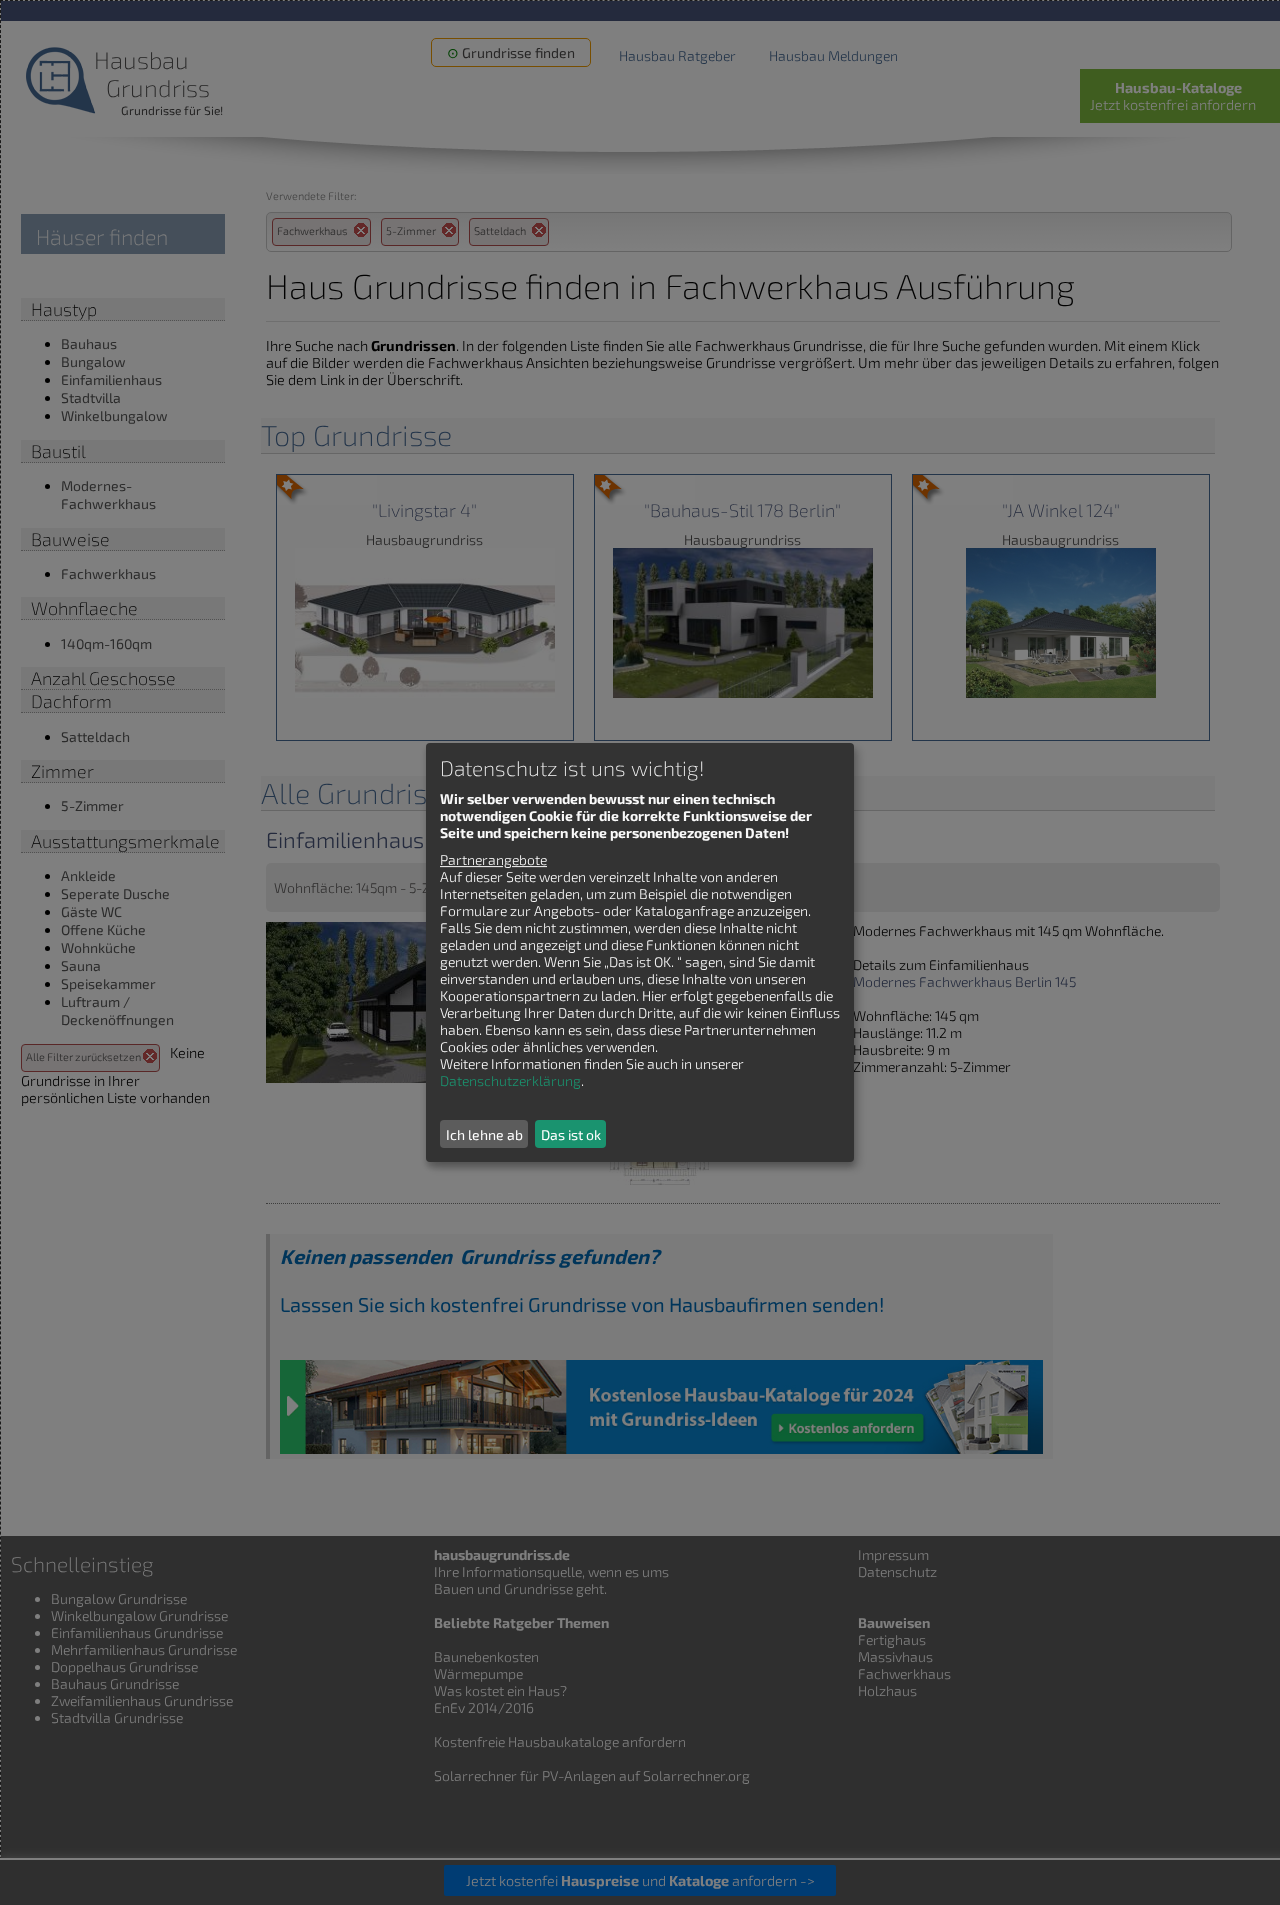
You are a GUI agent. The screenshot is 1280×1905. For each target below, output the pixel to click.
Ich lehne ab (484, 1134)
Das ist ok (571, 1134)
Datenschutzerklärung (510, 1080)
